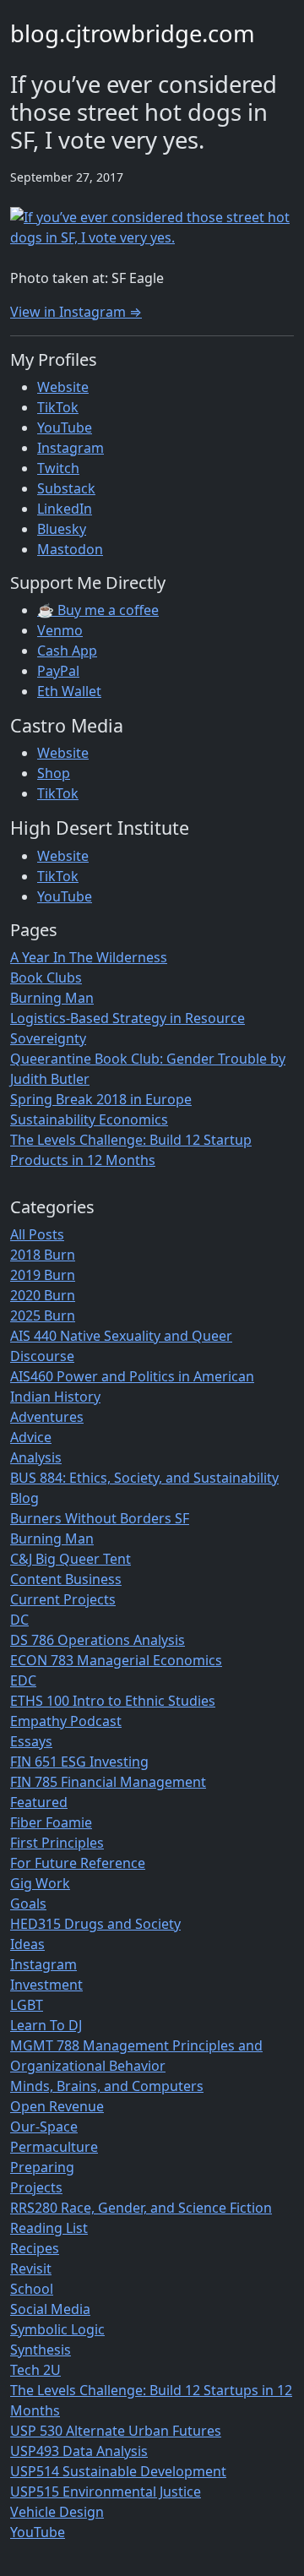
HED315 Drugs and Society (95, 1924)
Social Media (50, 2309)
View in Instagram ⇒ (76, 312)
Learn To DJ (46, 2025)
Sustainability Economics (89, 1119)
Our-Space (44, 2127)
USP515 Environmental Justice (106, 2492)
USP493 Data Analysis (79, 2451)
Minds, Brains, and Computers (107, 2086)
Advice (31, 1437)
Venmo (60, 630)
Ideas (27, 1944)
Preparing (42, 2167)
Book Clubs (46, 978)
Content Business (66, 1579)
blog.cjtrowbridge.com (133, 33)
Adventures (47, 1417)
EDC (23, 1680)
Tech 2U (35, 2370)
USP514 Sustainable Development (118, 2471)
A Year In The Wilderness (89, 957)
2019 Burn (43, 1275)
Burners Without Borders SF (100, 1518)
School (32, 2289)
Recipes (35, 2248)
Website (63, 387)
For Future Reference (78, 1863)
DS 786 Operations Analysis (98, 1640)
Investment (46, 1985)
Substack (66, 488)
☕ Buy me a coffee (98, 610)
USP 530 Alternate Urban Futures (116, 2431)
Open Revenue (57, 2106)
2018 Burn (43, 1255)
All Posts (37, 1234)
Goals (28, 1903)
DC (19, 1620)
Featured (39, 1802)
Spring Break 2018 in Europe (101, 1099)
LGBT (27, 2005)
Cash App (67, 651)
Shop (54, 773)
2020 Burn (43, 1295)
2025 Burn (43, 1315)
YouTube (65, 428)
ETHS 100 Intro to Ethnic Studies (113, 1701)
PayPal (58, 671)
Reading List (49, 2228)
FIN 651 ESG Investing (79, 1762)
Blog (24, 1498)
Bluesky (62, 529)
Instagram (71, 448)
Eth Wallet (69, 691)
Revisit (31, 2268)
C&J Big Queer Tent (71, 1559)
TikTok (58, 407)
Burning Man (52, 998)
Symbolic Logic (57, 2329)
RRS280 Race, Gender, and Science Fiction (141, 2208)
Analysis (36, 1457)
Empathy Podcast (66, 1721)
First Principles (57, 1843)
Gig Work (40, 1883)
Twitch (58, 468)
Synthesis (41, 2350)
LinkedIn (65, 509)
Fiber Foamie (51, 1822)
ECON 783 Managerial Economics (116, 1660)
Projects (36, 2187)
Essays (31, 1741)
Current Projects (63, 1599)
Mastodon (70, 549)
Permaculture (54, 2147)
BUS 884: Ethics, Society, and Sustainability (144, 1478)
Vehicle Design (57, 2512)
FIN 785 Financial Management (108, 1782)
